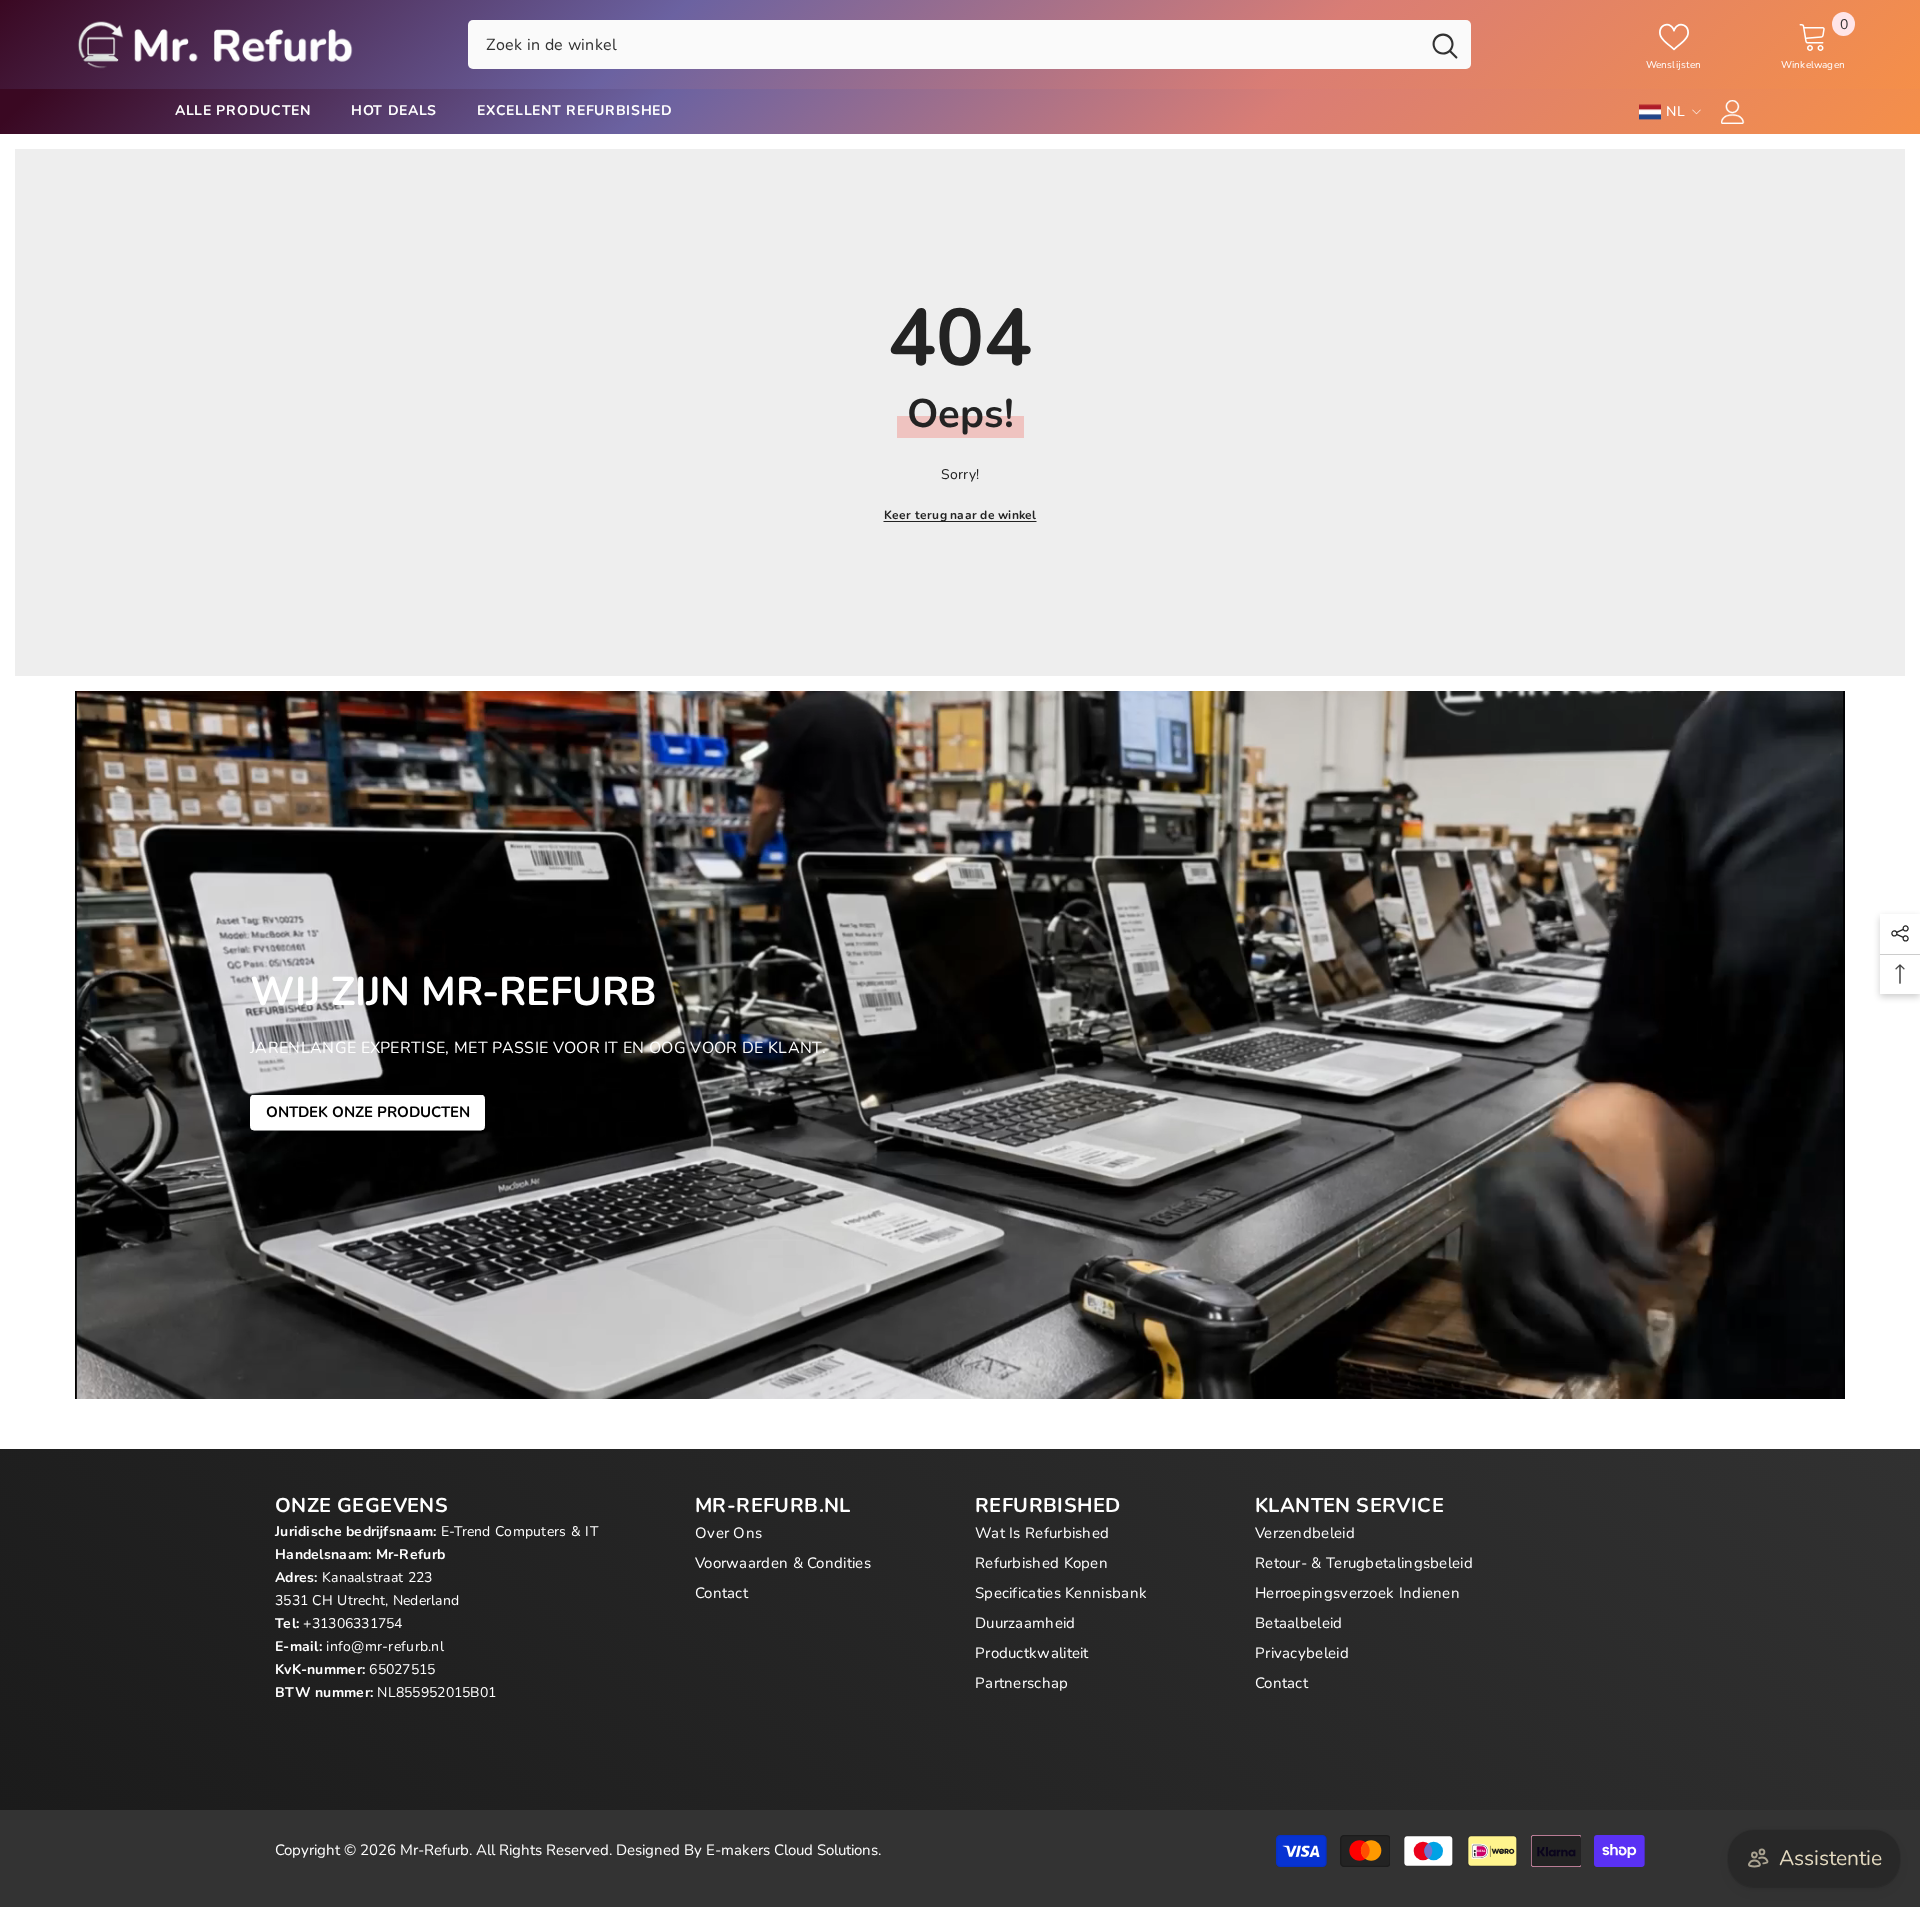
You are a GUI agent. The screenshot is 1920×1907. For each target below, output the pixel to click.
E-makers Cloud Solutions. (793, 1850)
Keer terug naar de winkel (960, 515)
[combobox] (943, 44)
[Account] (1733, 112)
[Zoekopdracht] (969, 44)
